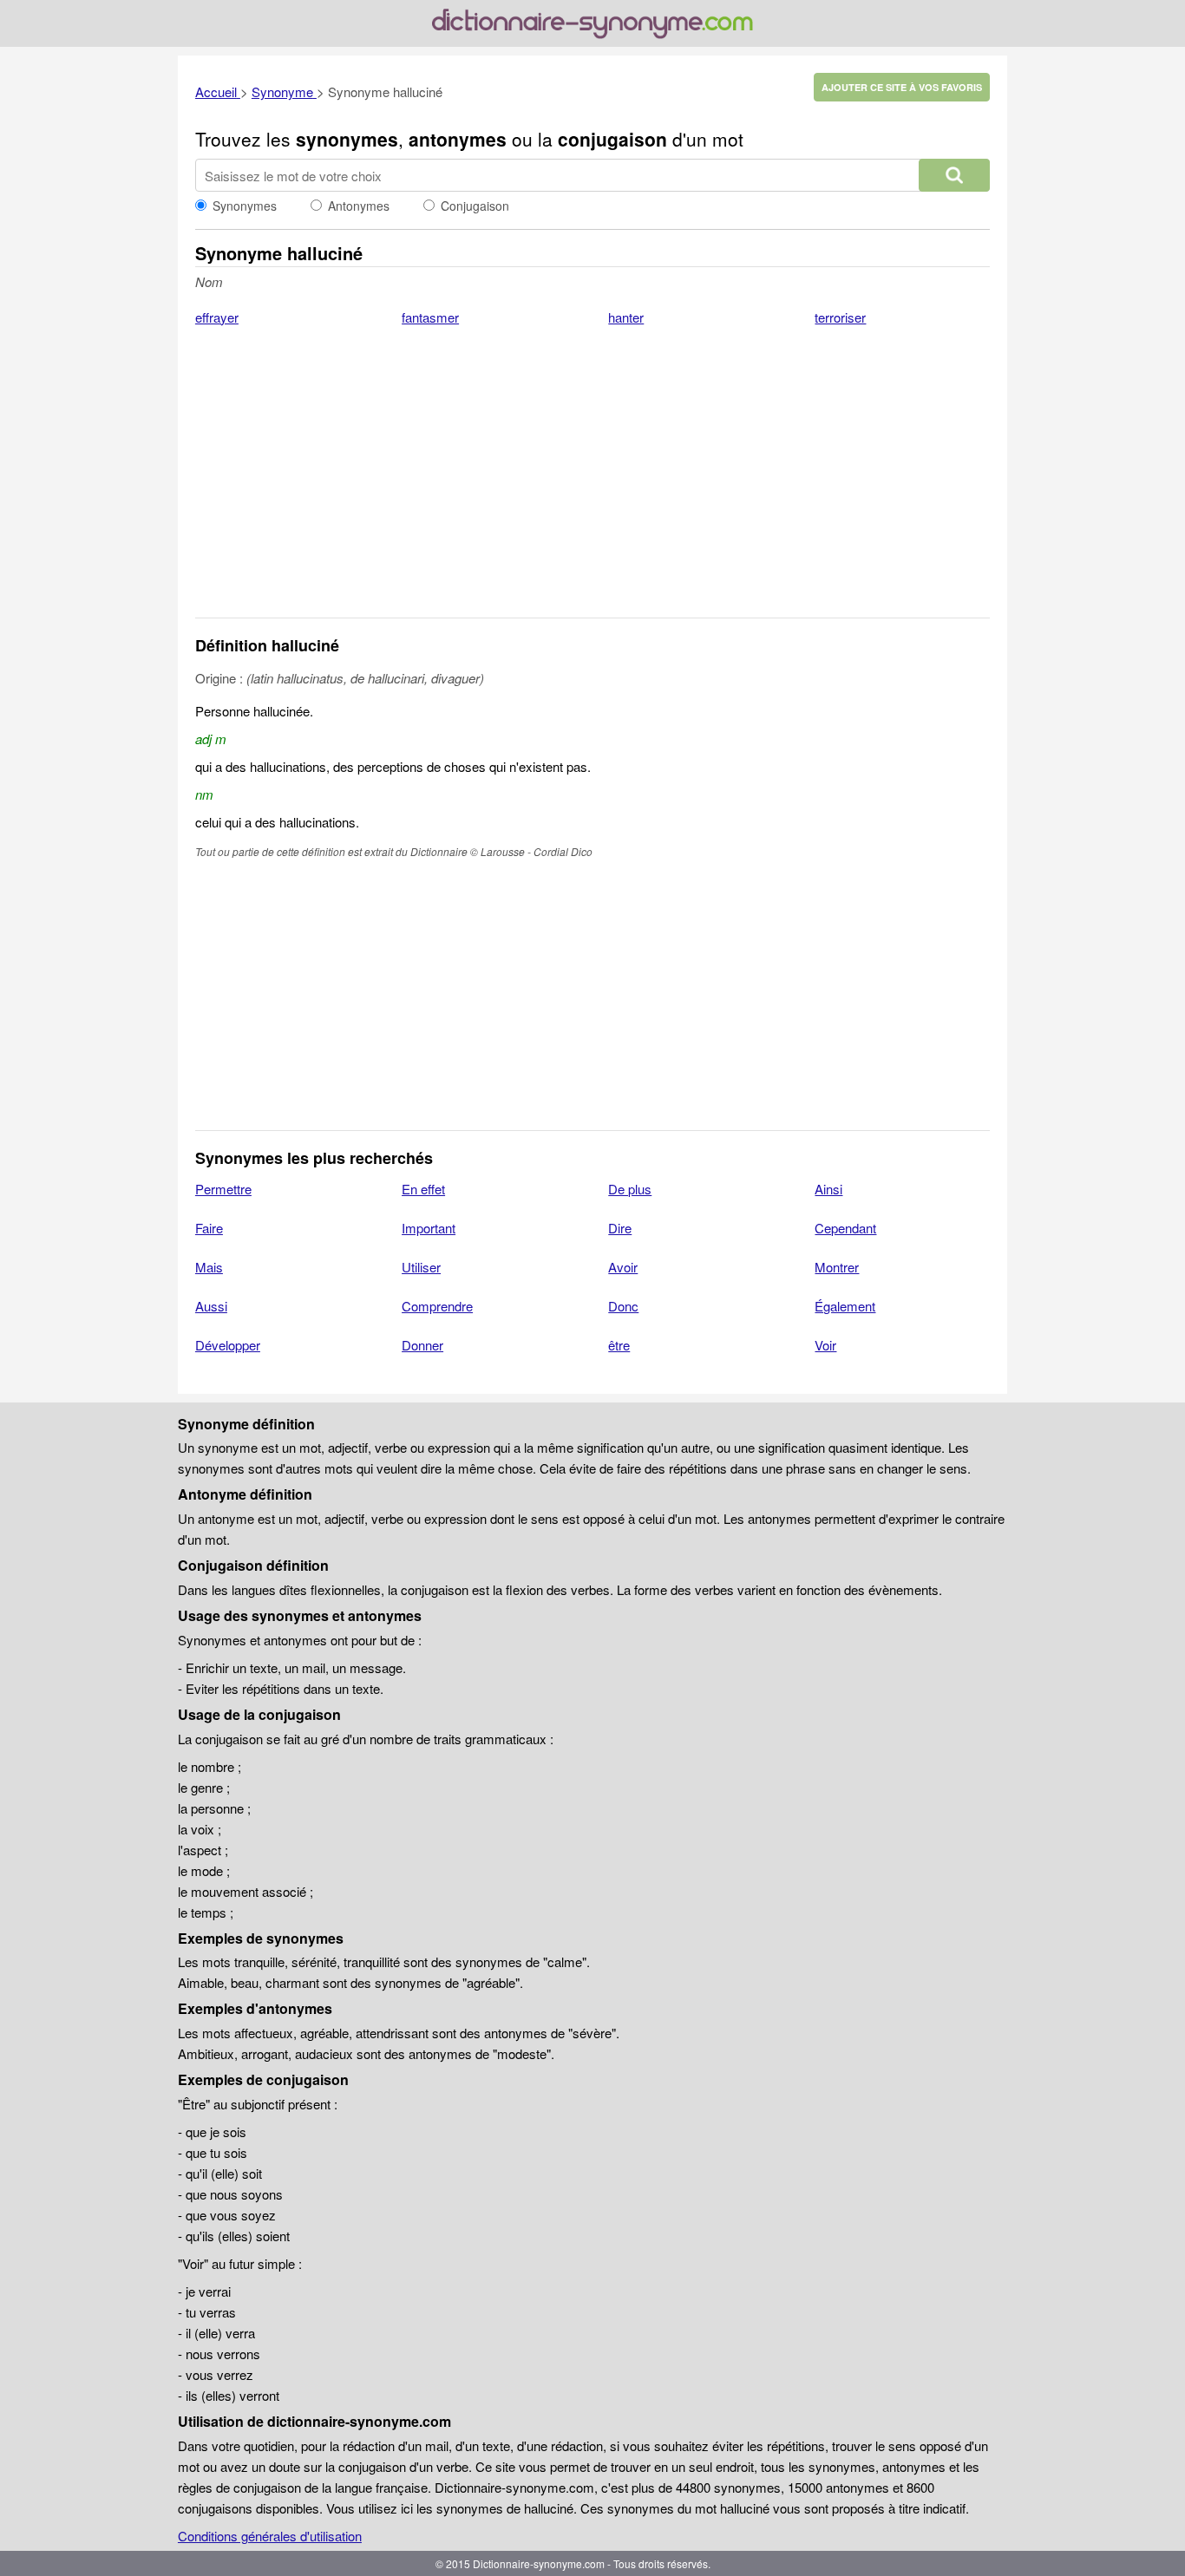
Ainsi (828, 1189)
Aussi (211, 1306)
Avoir (623, 1267)
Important (429, 1228)
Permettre (223, 1189)
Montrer (837, 1267)
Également (845, 1306)
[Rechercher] (954, 175)
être (619, 1345)
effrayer (217, 317)
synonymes (347, 139)
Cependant (845, 1228)
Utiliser (421, 1267)
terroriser (840, 317)
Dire (620, 1228)
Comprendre (437, 1306)
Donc (623, 1306)
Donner (422, 1345)
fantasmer (430, 317)
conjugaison (612, 139)
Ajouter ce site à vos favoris (902, 87)
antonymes (458, 139)
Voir (825, 1345)
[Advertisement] (592, 483)
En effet (423, 1189)
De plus (630, 1189)
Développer (228, 1345)
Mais (209, 1267)
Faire (209, 1228)
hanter (626, 317)
